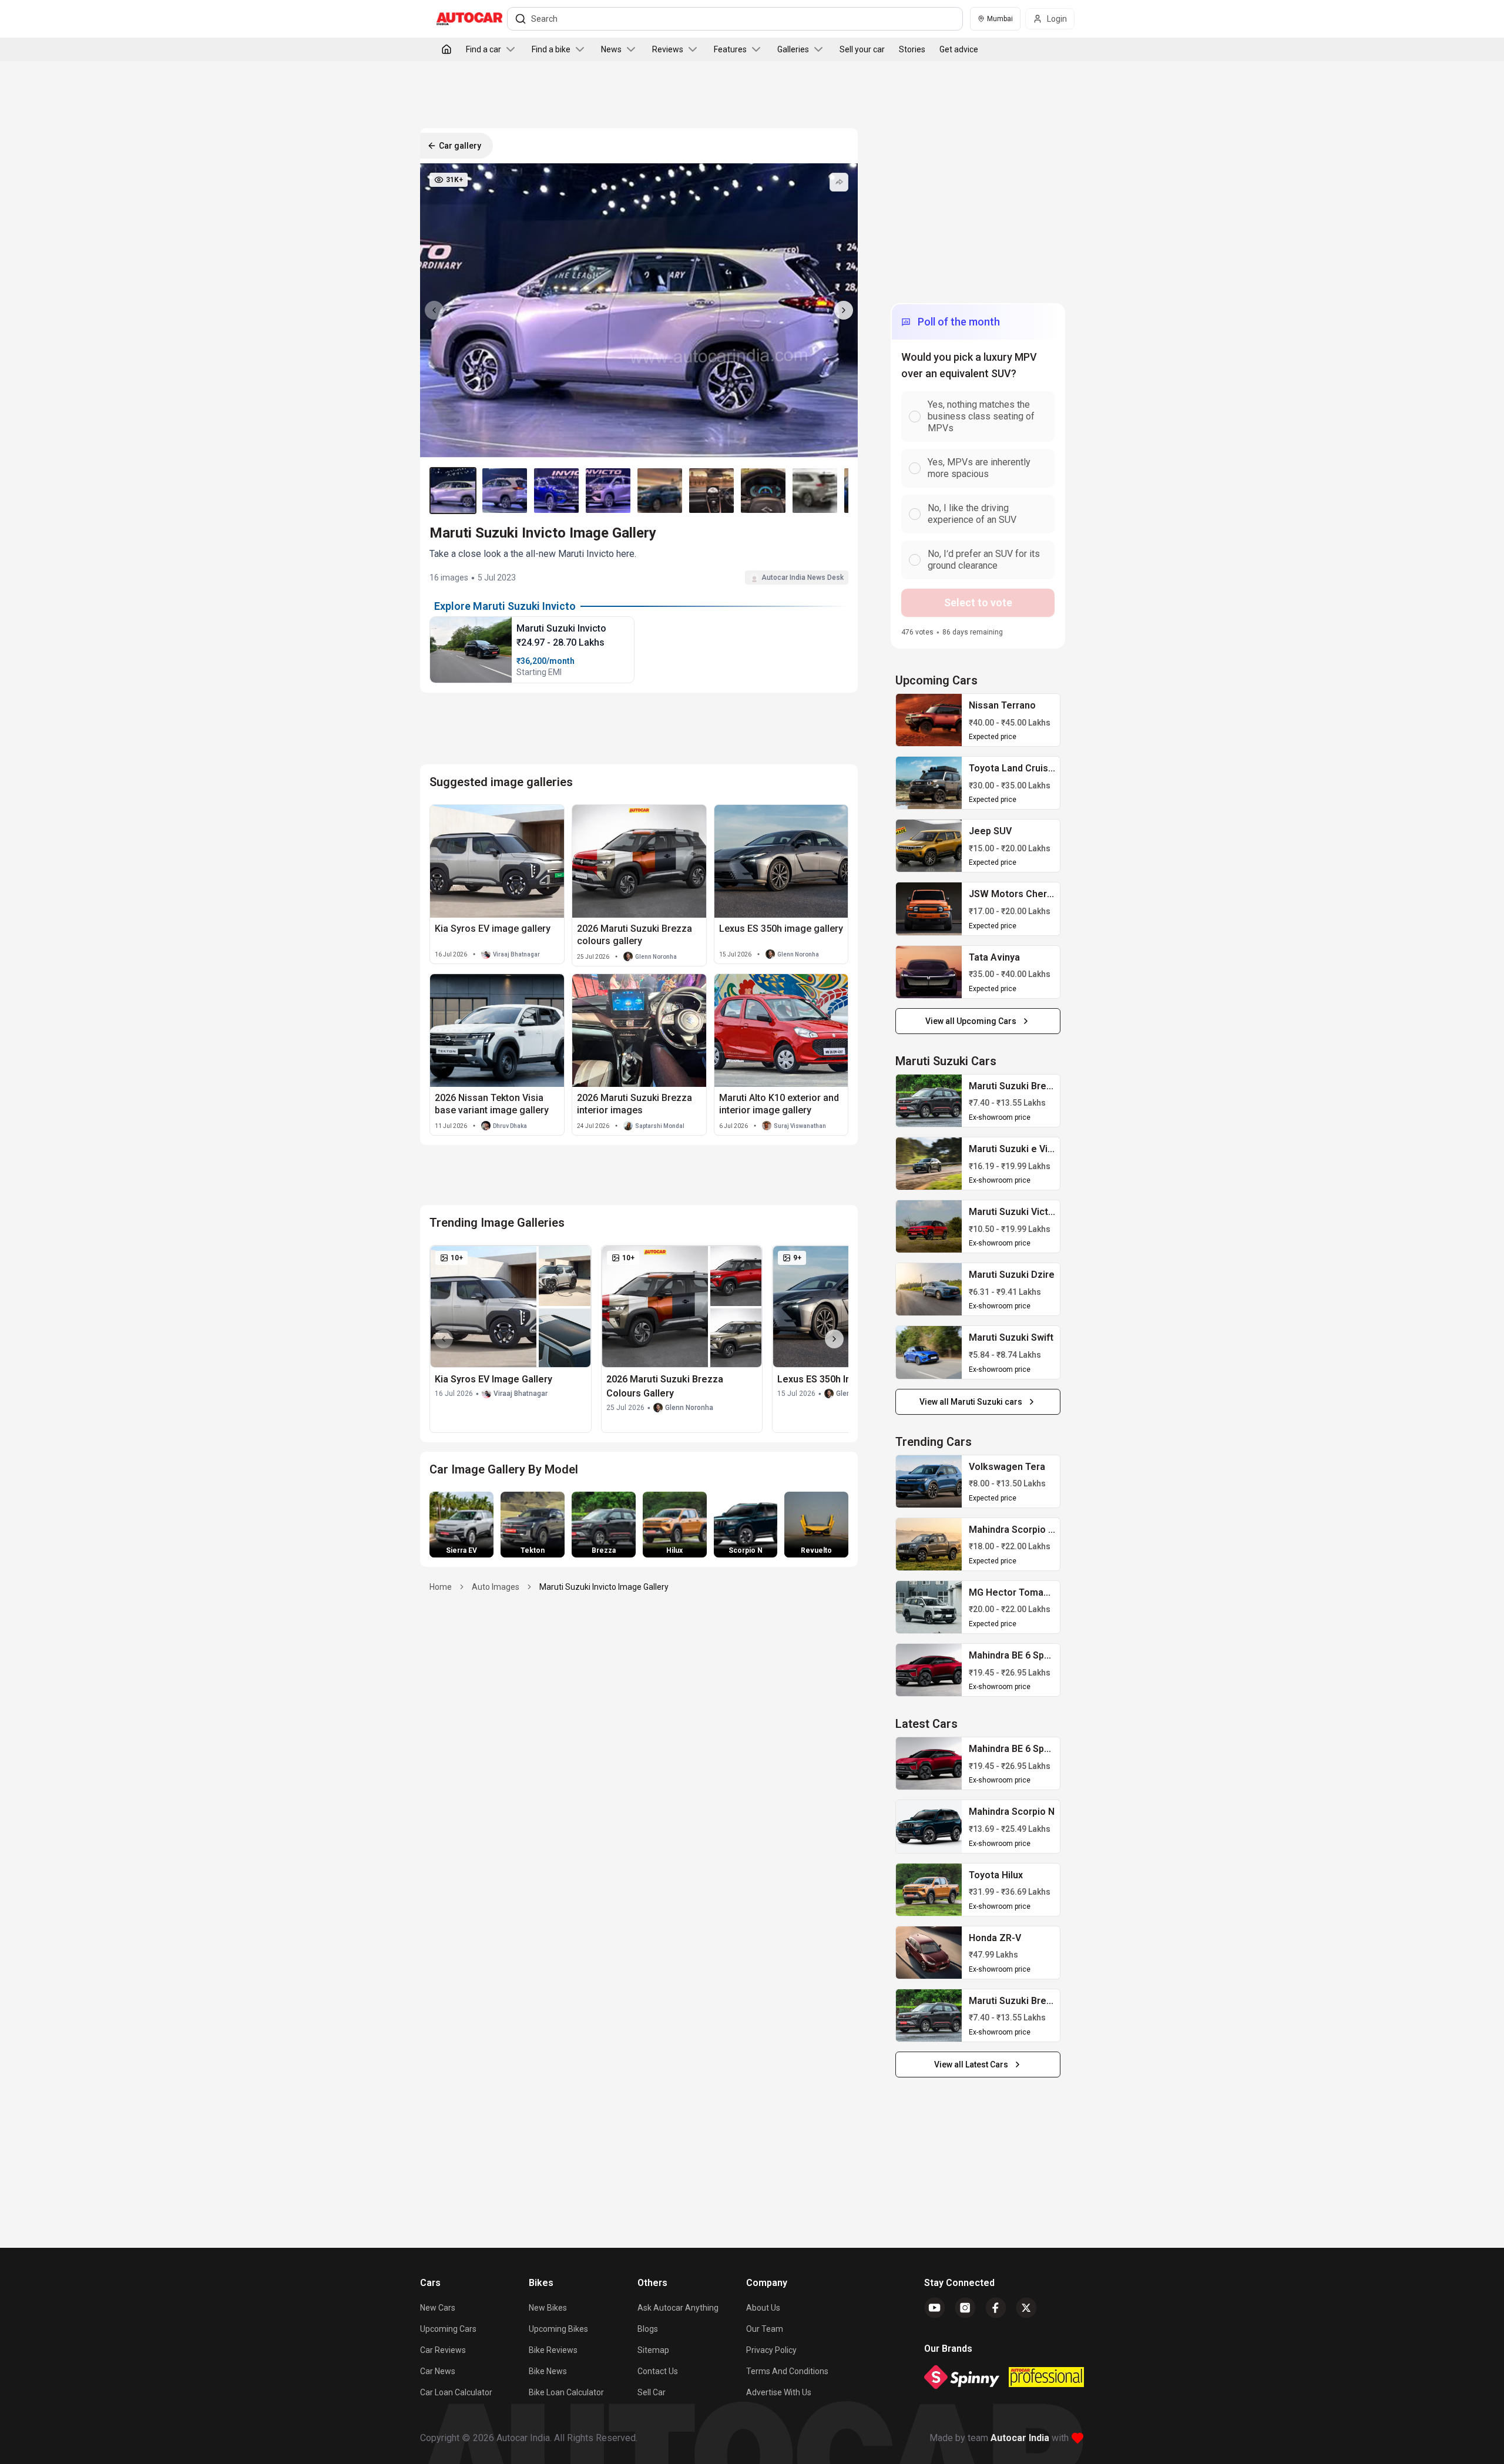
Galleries (793, 49)
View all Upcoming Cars (971, 1021)
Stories (912, 49)
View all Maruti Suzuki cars (971, 1402)
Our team (765, 2329)
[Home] (446, 49)
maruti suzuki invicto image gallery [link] (604, 1587)
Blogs (648, 2329)
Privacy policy (771, 2350)
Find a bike (551, 49)
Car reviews (443, 2350)
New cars (438, 2308)
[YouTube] (935, 2308)
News (611, 49)
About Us (763, 2308)
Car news (438, 2371)
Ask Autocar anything (678, 2308)
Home (441, 1587)
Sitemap (653, 2350)
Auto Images (496, 1587)
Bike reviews (553, 2350)
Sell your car (862, 49)
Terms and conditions (787, 2371)
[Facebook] (996, 2308)
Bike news (548, 2371)
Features (730, 49)
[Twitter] (1026, 2308)
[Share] (839, 182)
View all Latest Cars (971, 2064)
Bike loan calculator (566, 2392)
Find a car (484, 49)
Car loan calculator (456, 2392)
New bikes (548, 2308)
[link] (929, 720)
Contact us (658, 2371)
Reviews (668, 49)
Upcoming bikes (558, 2329)
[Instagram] (965, 2308)
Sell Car (652, 2392)
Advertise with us (779, 2392)
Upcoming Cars (448, 2329)
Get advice (959, 49)
